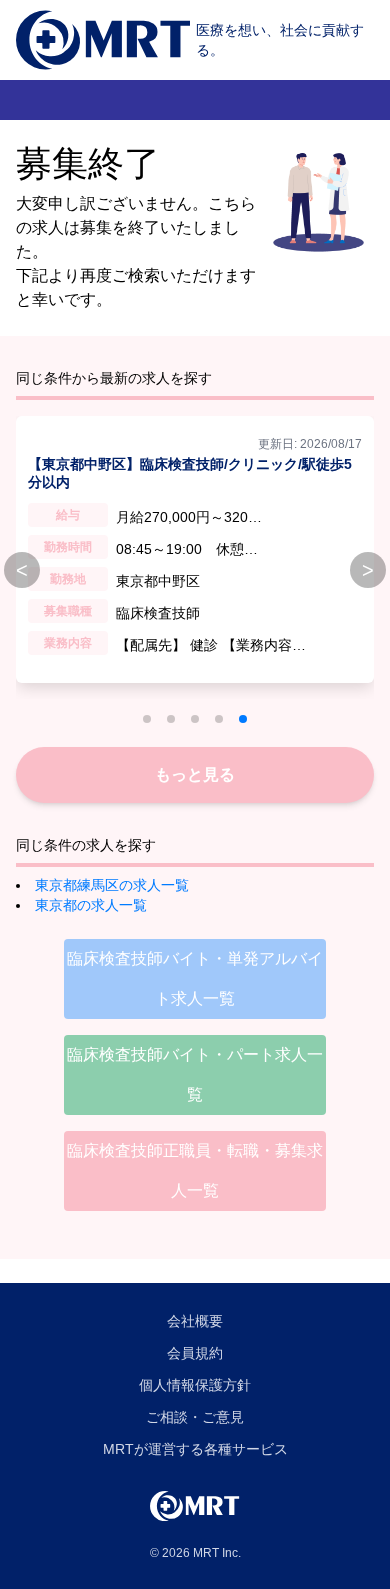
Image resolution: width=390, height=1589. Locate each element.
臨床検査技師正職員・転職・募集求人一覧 (195, 1170)
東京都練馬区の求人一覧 (112, 885)
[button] (147, 719)
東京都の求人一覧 (91, 905)
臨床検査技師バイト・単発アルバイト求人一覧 (195, 978)
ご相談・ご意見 (195, 1417)
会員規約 (195, 1353)
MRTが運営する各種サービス (195, 1449)
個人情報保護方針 (195, 1385)
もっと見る (195, 774)
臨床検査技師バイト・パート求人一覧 (195, 1074)
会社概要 (195, 1321)
